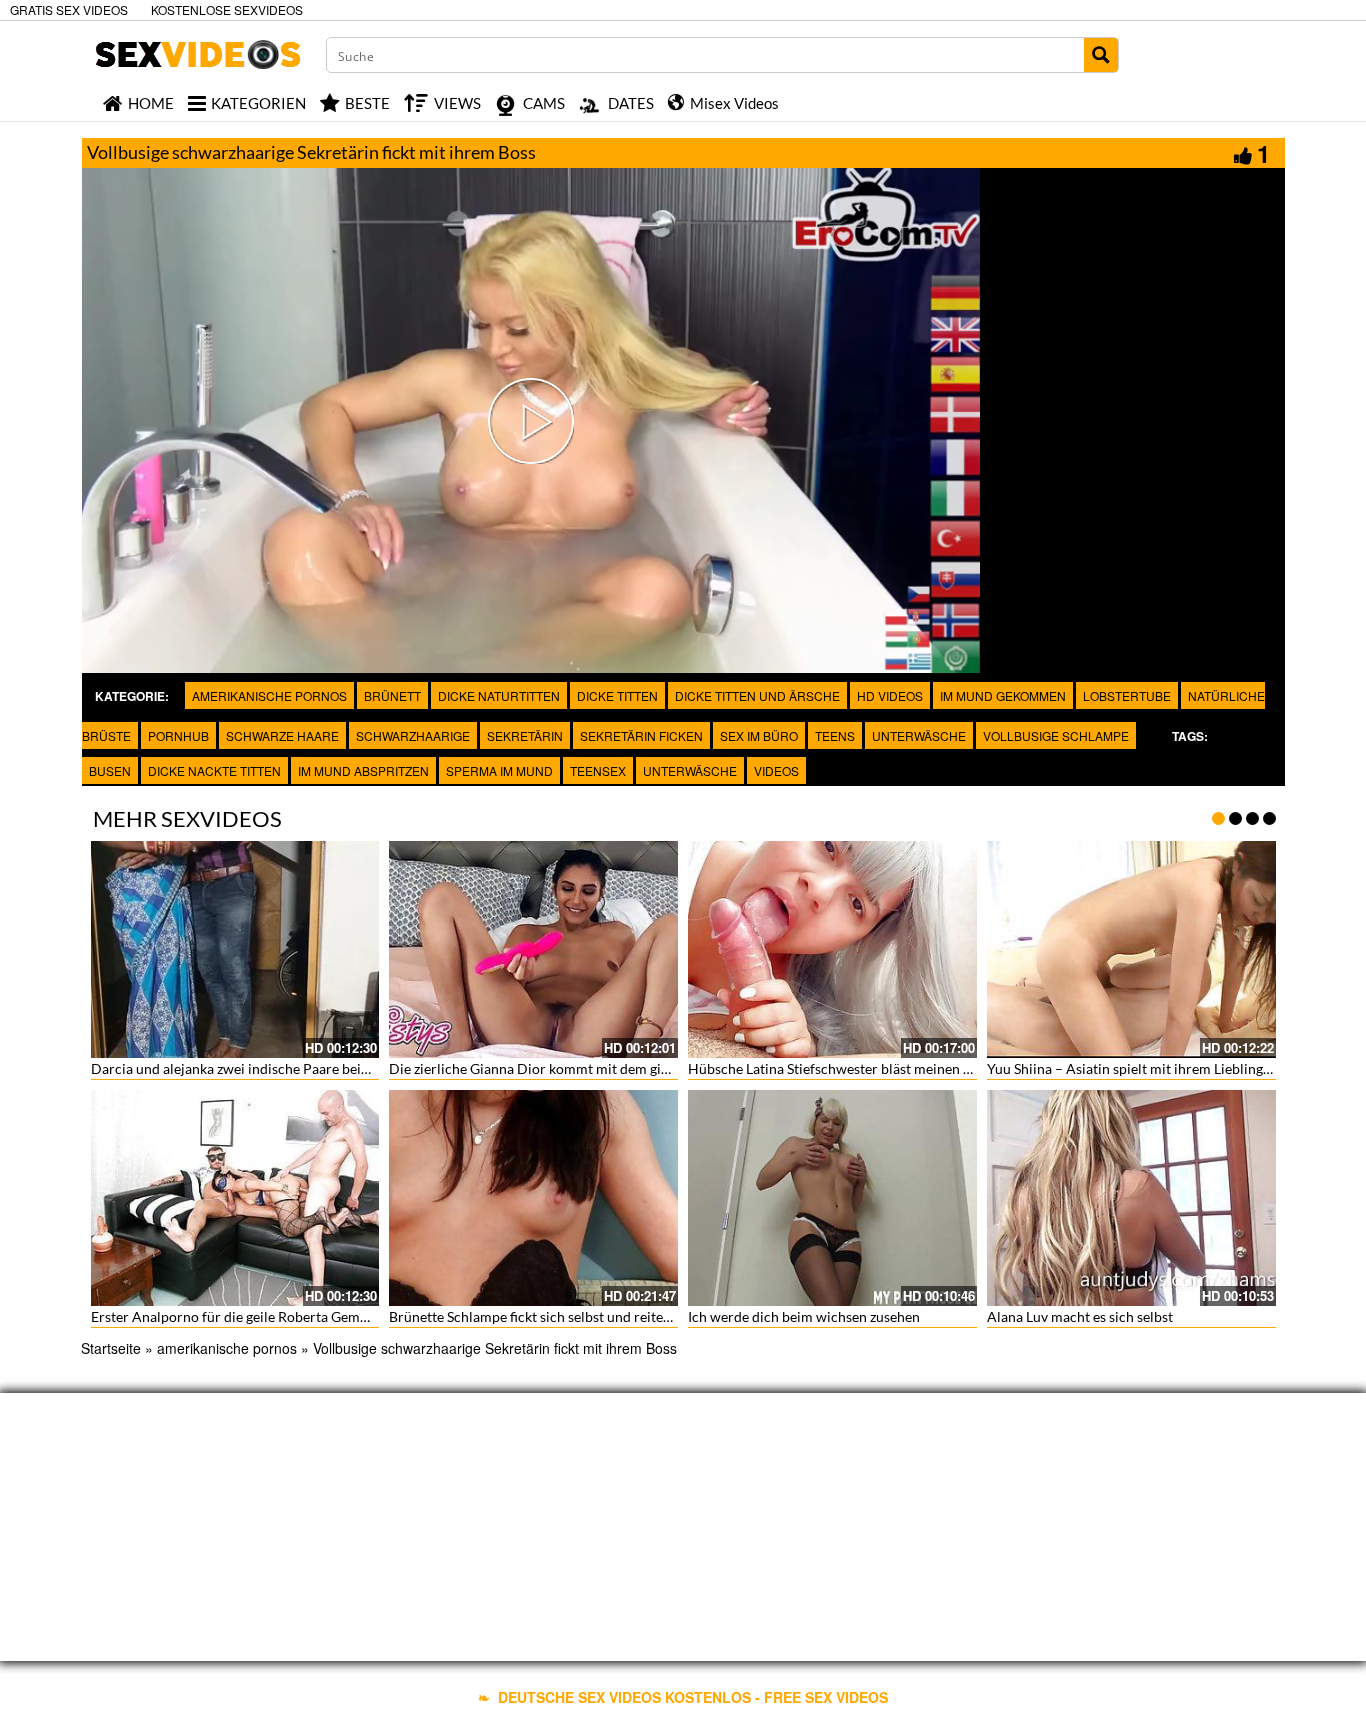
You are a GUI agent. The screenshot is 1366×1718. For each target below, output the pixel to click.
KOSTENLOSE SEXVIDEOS (227, 9)
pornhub (178, 735)
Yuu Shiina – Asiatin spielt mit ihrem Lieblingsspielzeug (1156, 1068)
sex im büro (759, 735)
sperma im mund (499, 770)
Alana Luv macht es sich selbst (1080, 1316)
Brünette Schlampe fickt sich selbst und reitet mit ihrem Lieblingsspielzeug (618, 1316)
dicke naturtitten (499, 695)
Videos (776, 770)
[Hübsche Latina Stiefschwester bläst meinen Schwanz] (832, 949)
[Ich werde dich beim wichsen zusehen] (832, 1198)
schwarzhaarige (413, 735)
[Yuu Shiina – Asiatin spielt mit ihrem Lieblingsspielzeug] (1131, 949)
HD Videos (890, 695)
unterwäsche (919, 735)
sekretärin (525, 735)
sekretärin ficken (641, 735)
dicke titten (617, 695)
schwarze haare (282, 735)
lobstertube (1127, 695)
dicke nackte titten (214, 770)
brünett (392, 695)
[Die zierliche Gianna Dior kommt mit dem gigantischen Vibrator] (533, 949)
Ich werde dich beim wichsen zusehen (804, 1316)
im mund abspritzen (363, 770)
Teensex (598, 770)
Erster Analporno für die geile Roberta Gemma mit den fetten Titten (300, 1316)
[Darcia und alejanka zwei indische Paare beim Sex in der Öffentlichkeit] (235, 949)
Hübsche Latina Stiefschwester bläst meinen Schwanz (852, 1068)
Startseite (111, 1348)
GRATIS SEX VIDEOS (69, 9)
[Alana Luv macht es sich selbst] (1131, 1198)
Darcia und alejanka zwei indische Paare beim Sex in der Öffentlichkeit (308, 1068)
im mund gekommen (1003, 695)
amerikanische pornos (269, 695)
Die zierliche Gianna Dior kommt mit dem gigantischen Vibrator (587, 1068)
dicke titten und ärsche (757, 695)
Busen (110, 770)
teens (835, 735)
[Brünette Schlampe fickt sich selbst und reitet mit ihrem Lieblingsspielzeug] (533, 1198)
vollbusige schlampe (1056, 735)
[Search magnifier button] (1101, 55)
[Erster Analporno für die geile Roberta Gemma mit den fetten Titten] (235, 1198)
